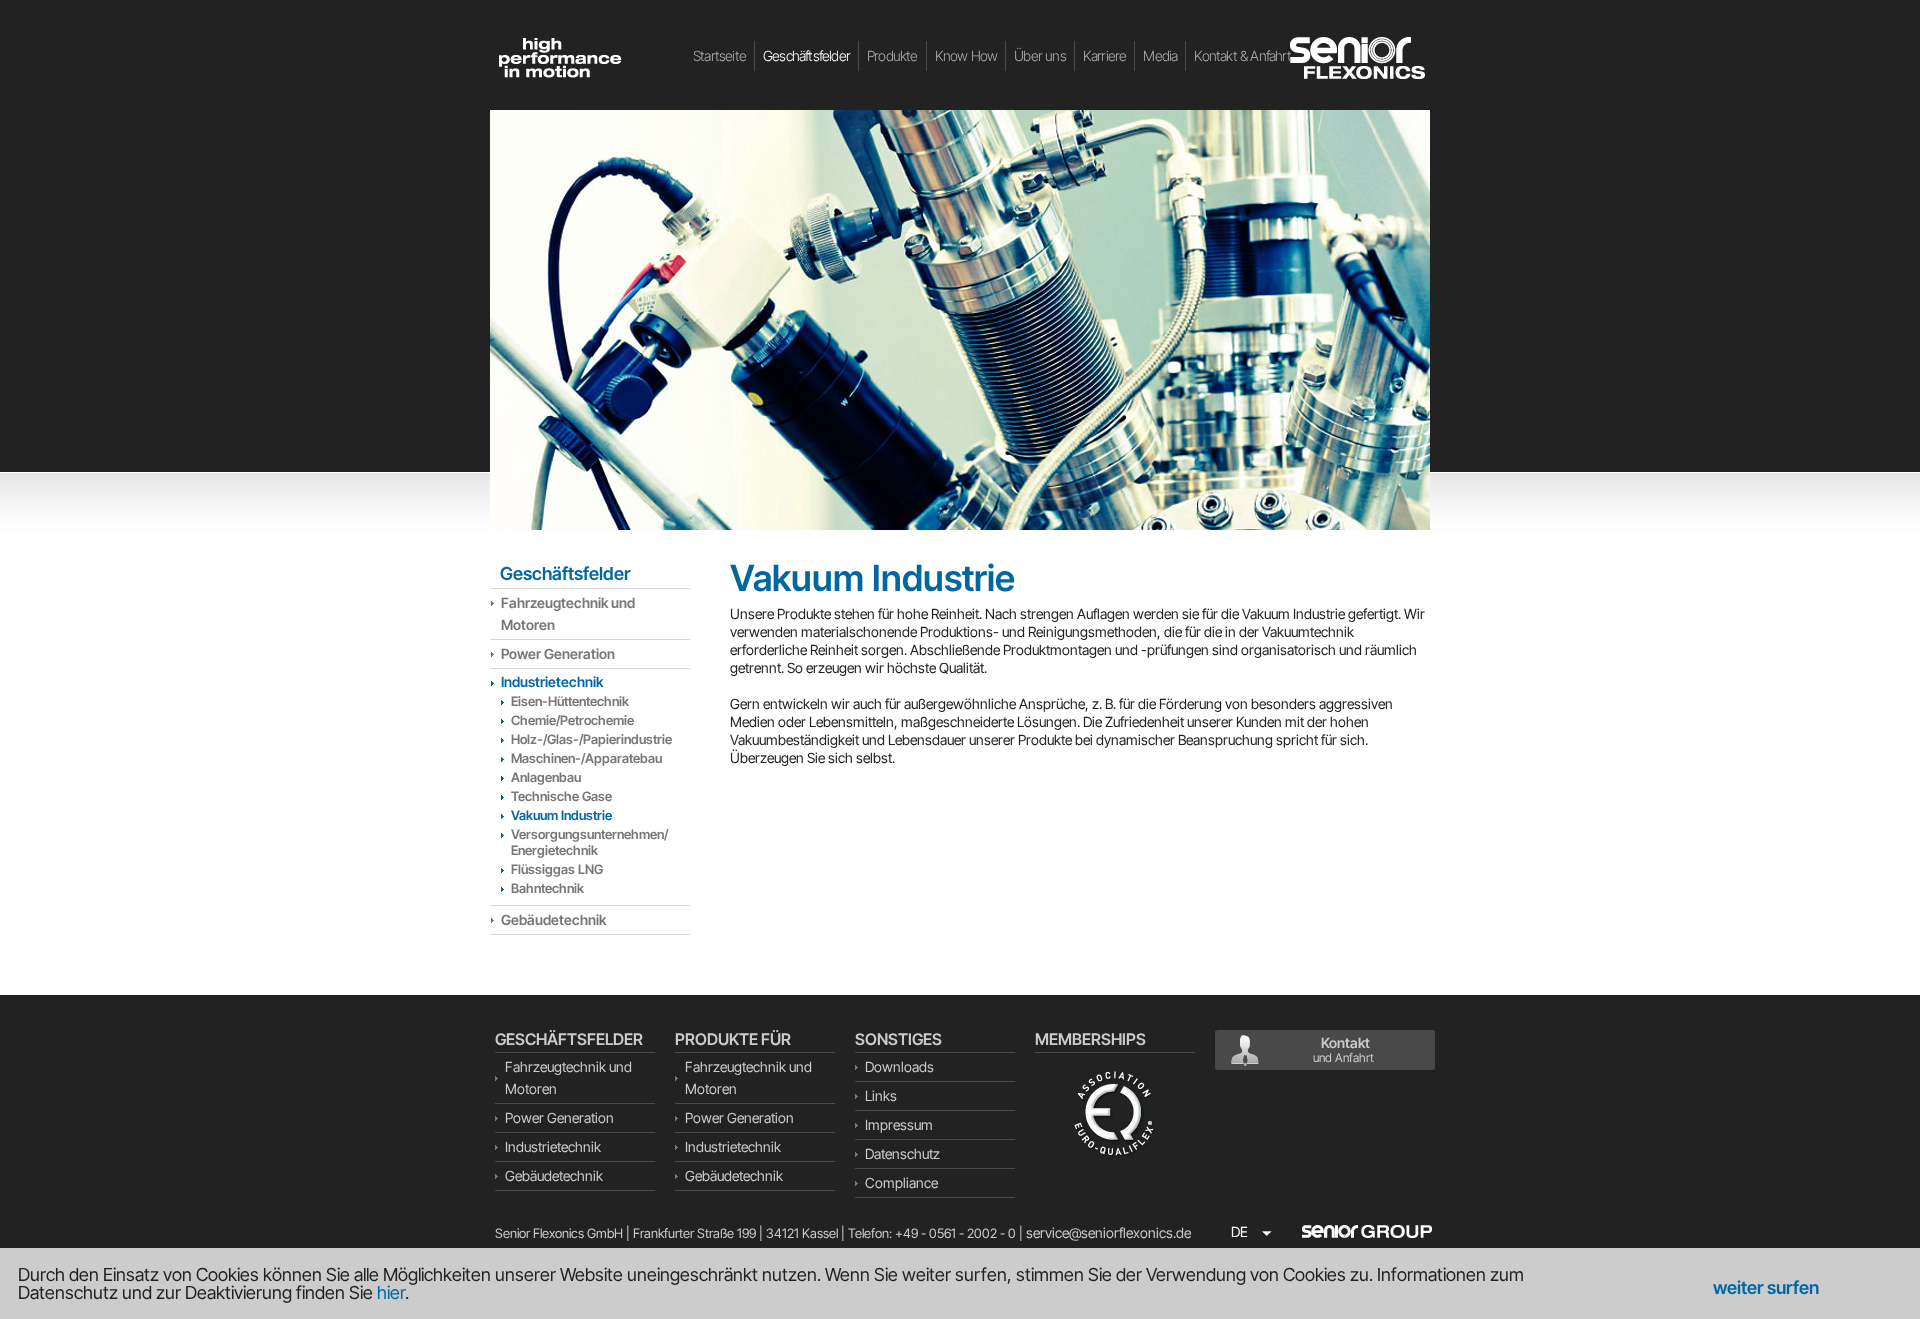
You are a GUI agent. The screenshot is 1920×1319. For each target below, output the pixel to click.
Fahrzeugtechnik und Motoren (568, 613)
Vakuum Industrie (561, 815)
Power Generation (558, 653)
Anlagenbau (546, 777)
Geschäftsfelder (565, 573)
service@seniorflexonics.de (1108, 1232)
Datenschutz (902, 1153)
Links (881, 1095)
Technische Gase (561, 796)
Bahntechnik (547, 888)
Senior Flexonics (1360, 58)
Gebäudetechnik (553, 919)
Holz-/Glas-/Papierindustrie (591, 739)
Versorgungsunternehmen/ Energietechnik (589, 842)
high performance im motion (560, 58)
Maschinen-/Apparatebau (586, 758)
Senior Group (1367, 1231)
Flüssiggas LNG (557, 869)
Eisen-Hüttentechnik (570, 701)
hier (391, 1292)
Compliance (901, 1182)
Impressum (899, 1124)
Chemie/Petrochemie (572, 720)
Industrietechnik (552, 681)
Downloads (899, 1066)
